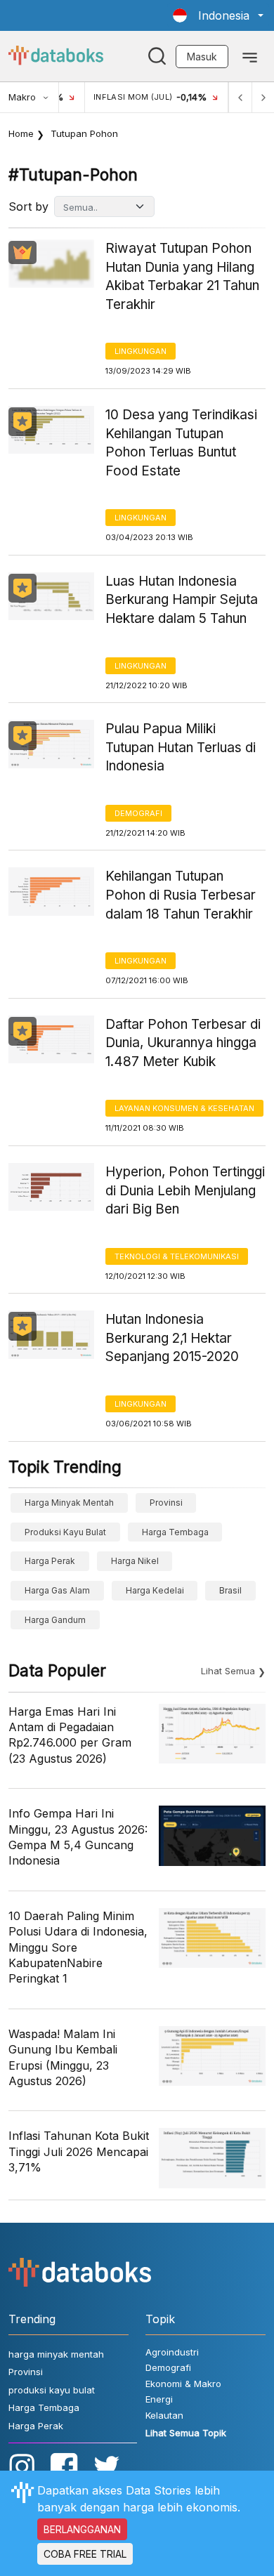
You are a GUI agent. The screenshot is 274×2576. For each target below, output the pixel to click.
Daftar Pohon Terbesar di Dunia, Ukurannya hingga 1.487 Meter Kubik (183, 1043)
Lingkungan (141, 351)
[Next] (263, 97)
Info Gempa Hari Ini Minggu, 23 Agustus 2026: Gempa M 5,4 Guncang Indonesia (78, 1837)
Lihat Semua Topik (186, 2433)
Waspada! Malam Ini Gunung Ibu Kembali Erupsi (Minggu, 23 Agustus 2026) (63, 2057)
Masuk (202, 57)
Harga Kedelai (155, 1590)
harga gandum (55, 1620)
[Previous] (240, 97)
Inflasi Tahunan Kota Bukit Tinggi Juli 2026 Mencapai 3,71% (79, 2151)
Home (21, 133)
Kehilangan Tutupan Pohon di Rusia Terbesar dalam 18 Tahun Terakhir (181, 895)
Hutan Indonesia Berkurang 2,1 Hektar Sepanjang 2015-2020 (172, 1338)
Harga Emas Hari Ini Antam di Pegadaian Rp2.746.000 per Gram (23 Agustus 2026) (70, 1735)
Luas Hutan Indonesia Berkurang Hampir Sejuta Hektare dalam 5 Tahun (182, 600)
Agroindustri (172, 2352)
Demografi (138, 813)
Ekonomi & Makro (183, 2384)
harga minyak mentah (69, 1503)
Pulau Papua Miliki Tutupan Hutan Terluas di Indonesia (181, 747)
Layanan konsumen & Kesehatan (184, 1108)
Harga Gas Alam (57, 1590)
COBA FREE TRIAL (85, 2554)
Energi (159, 2399)
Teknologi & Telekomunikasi (177, 1256)
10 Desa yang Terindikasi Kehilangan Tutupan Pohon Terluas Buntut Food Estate (181, 443)
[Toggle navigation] (250, 56)
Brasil (230, 1590)
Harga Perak (50, 1561)
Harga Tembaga (175, 1532)
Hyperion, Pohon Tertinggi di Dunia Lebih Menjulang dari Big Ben (185, 1190)
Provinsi (166, 1503)
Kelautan (164, 2415)
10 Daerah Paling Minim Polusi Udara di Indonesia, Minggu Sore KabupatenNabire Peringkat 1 (78, 1947)
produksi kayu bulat (65, 1532)
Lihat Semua (228, 1671)
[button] (218, 15)
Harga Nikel (135, 1561)
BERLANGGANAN (82, 2529)
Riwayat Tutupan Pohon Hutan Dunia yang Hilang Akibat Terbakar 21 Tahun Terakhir (182, 276)
